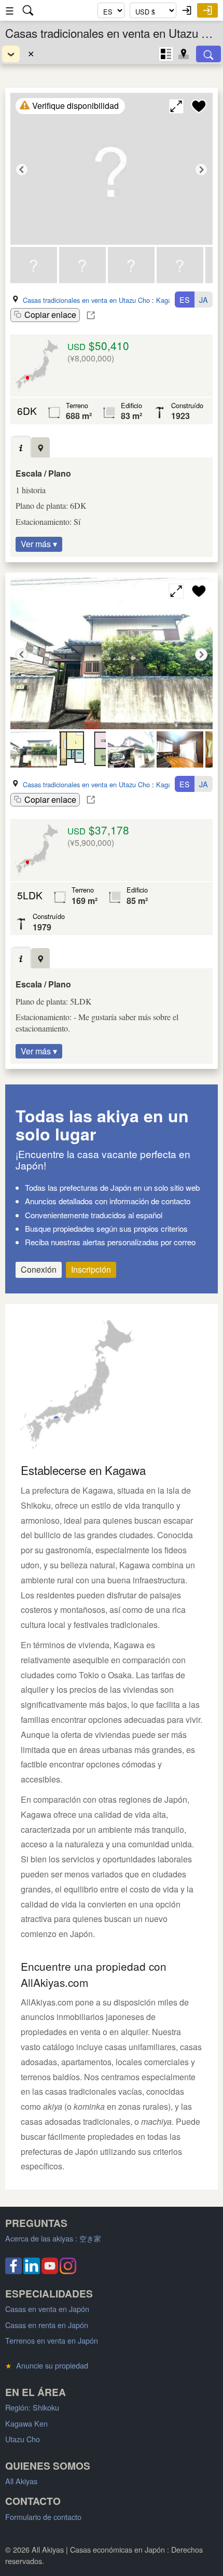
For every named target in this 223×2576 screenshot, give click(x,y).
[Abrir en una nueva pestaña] (91, 315)
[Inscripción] (207, 10)
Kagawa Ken (26, 2423)
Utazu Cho (23, 2439)
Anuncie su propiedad (47, 2365)
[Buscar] (208, 54)
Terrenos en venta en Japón (52, 2340)
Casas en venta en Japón (47, 2309)
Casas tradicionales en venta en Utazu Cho (86, 300)
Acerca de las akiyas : (53, 2238)
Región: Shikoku (32, 2407)
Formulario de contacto (43, 2517)
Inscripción (91, 1269)
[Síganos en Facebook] (13, 2271)
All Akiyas (21, 2481)
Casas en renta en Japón (47, 2325)
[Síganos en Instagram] (68, 2271)
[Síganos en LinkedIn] (32, 2271)
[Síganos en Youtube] (50, 2271)
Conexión (39, 1269)
